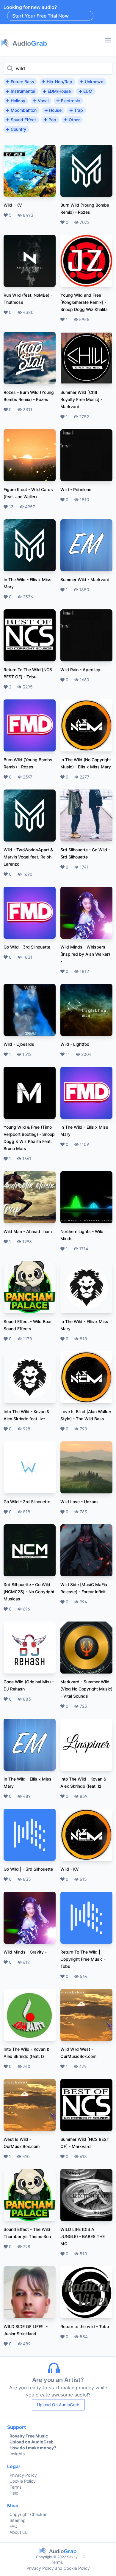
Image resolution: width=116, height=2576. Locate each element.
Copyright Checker (28, 2514)
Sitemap (18, 2520)
